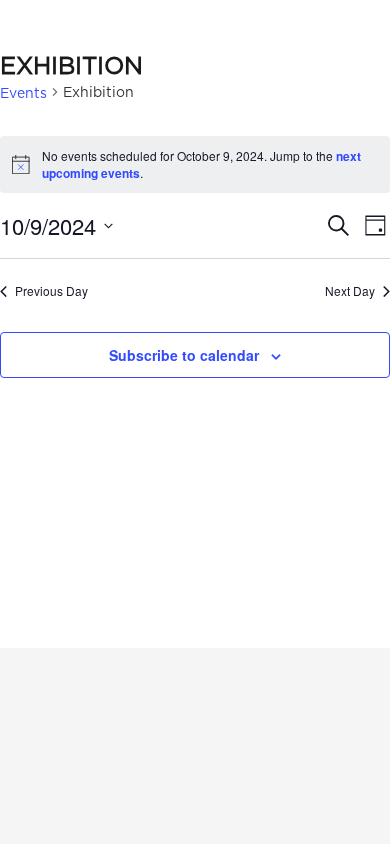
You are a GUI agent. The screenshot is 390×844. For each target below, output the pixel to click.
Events (23, 92)
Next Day (350, 291)
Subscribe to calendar (184, 355)
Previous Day (51, 291)
